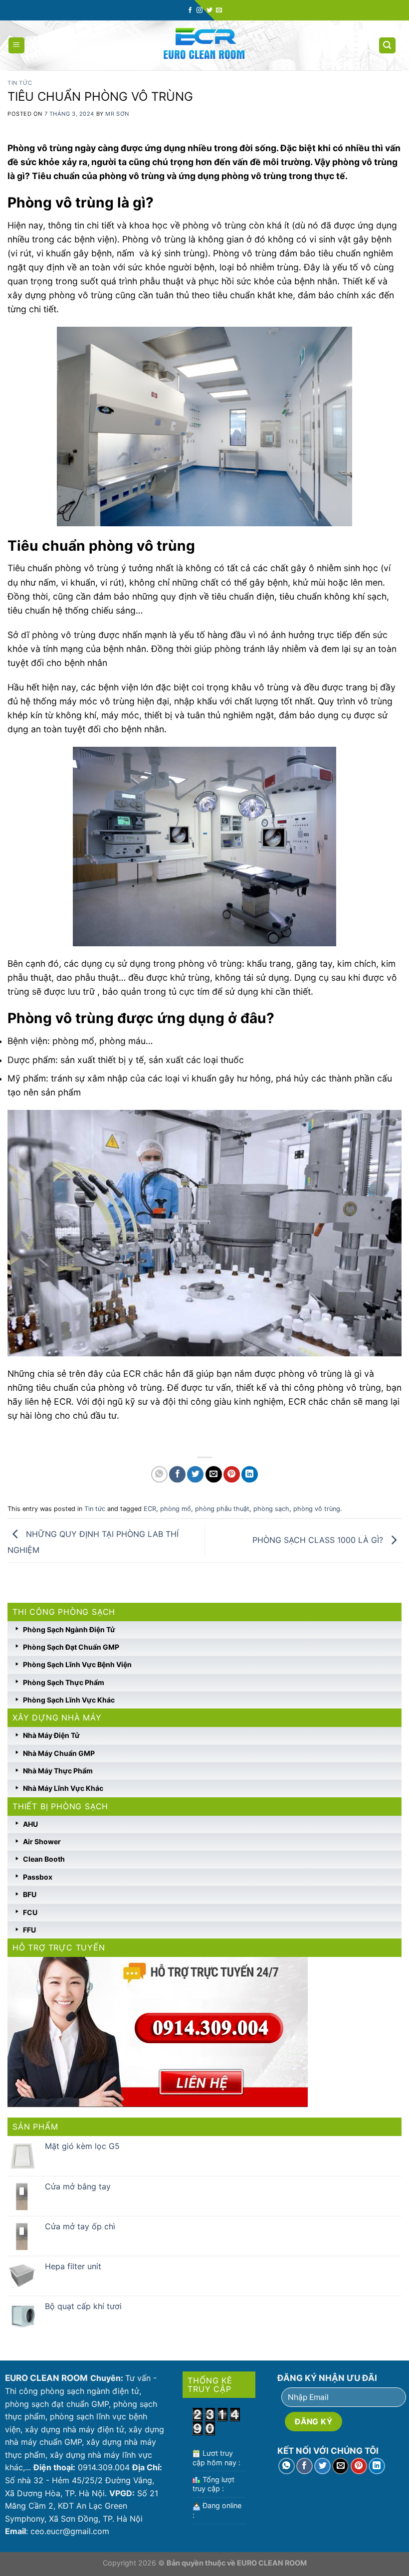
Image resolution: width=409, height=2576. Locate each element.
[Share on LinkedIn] (250, 1474)
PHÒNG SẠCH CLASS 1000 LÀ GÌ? (319, 1540)
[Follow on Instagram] (200, 10)
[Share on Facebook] (177, 1474)
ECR (150, 1509)
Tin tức (20, 83)
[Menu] (17, 46)
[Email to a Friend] (214, 1474)
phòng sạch (271, 1509)
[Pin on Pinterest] (232, 1474)
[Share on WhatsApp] (159, 1474)
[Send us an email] (219, 10)
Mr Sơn (117, 114)
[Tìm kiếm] (388, 46)
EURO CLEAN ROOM (272, 2563)
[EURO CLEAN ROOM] (205, 45)
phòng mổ (176, 1509)
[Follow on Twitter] (209, 10)
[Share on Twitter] (195, 1474)
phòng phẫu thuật (222, 1509)
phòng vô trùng (317, 1509)
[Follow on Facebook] (190, 10)
